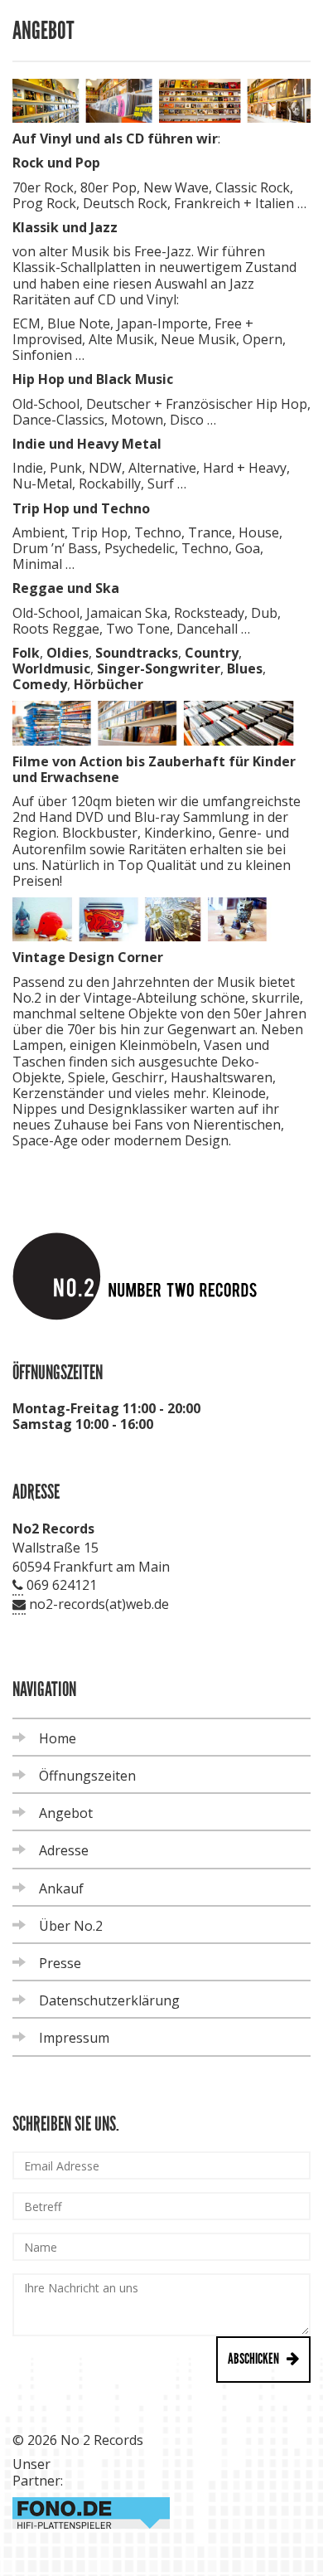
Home (58, 1738)
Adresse (64, 1850)
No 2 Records (102, 2440)
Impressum (74, 2038)
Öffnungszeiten (87, 1776)
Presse (60, 1963)
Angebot (66, 1813)
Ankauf (61, 1888)
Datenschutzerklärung (109, 2000)
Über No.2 (71, 1926)
